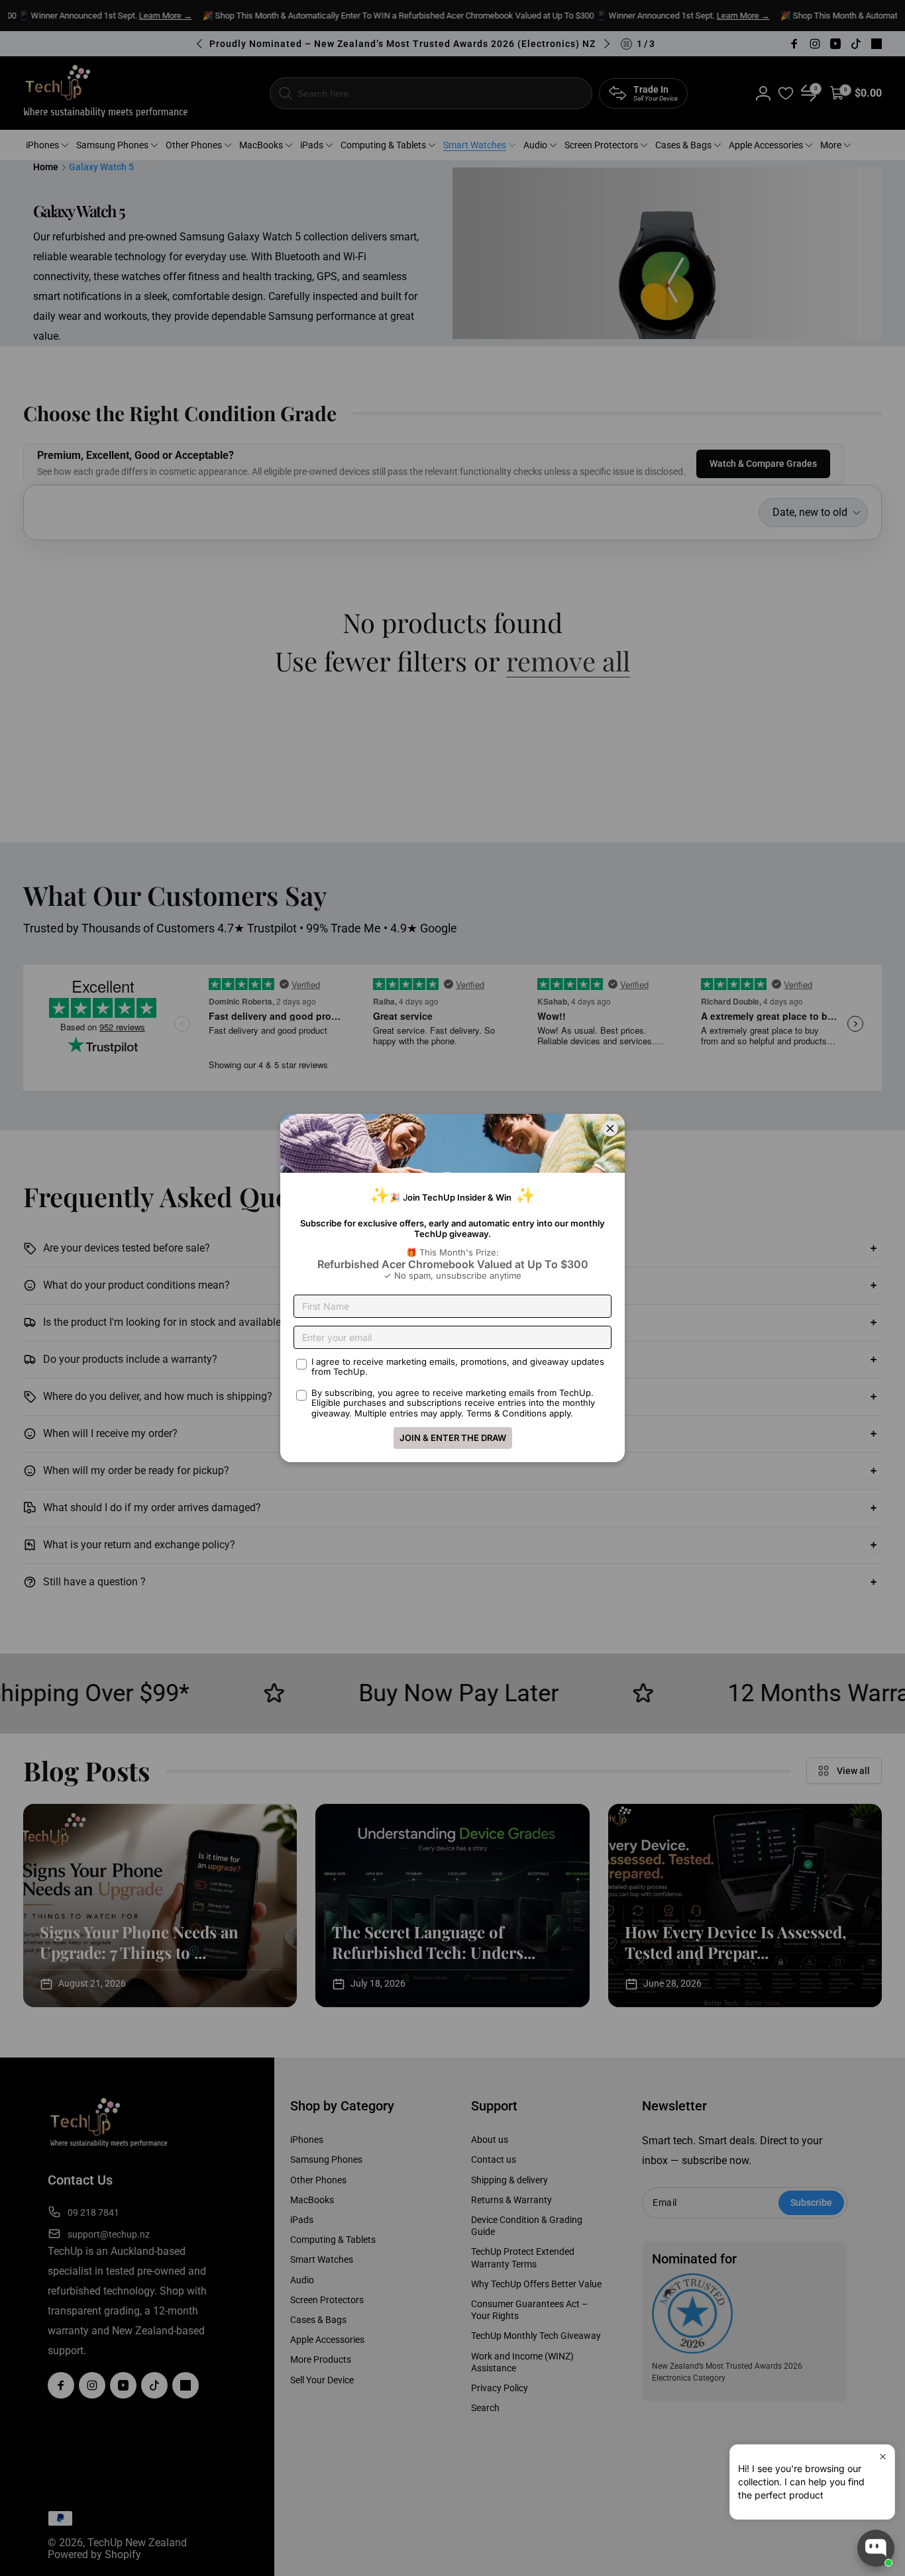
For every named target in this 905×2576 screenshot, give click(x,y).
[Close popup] (883, 2456)
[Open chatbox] (876, 2548)
